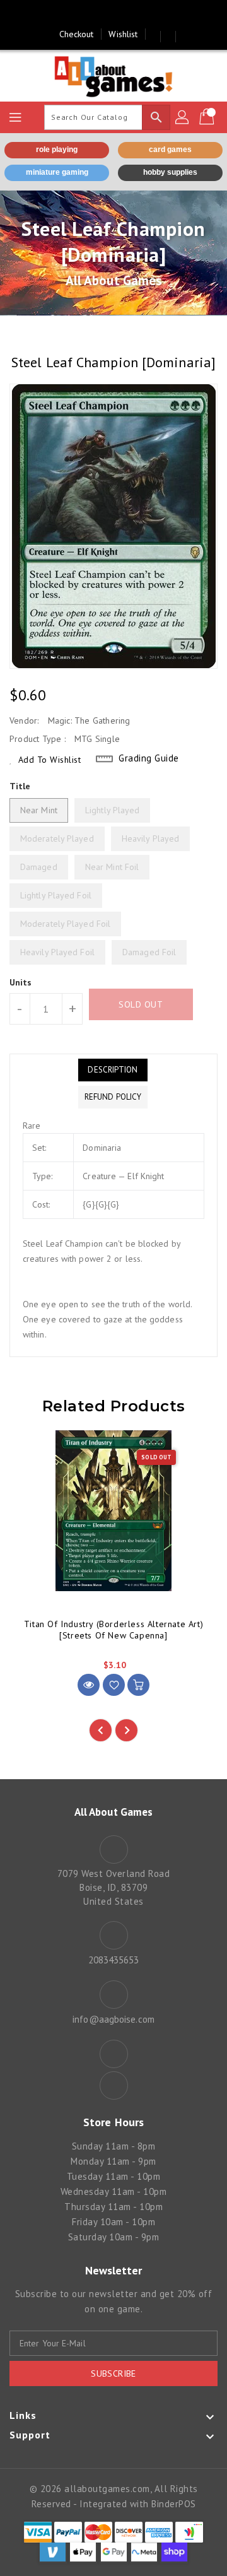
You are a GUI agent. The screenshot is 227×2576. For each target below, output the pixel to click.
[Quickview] (89, 1685)
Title (20, 786)
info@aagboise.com (113, 2019)
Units (21, 982)
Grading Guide (149, 758)
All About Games (114, 280)
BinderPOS (174, 2504)
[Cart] (208, 117)
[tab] (113, 1070)
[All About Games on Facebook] (102, 15)
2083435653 (114, 1960)
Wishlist (123, 34)
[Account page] (183, 117)
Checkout (77, 34)
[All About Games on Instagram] (125, 15)
